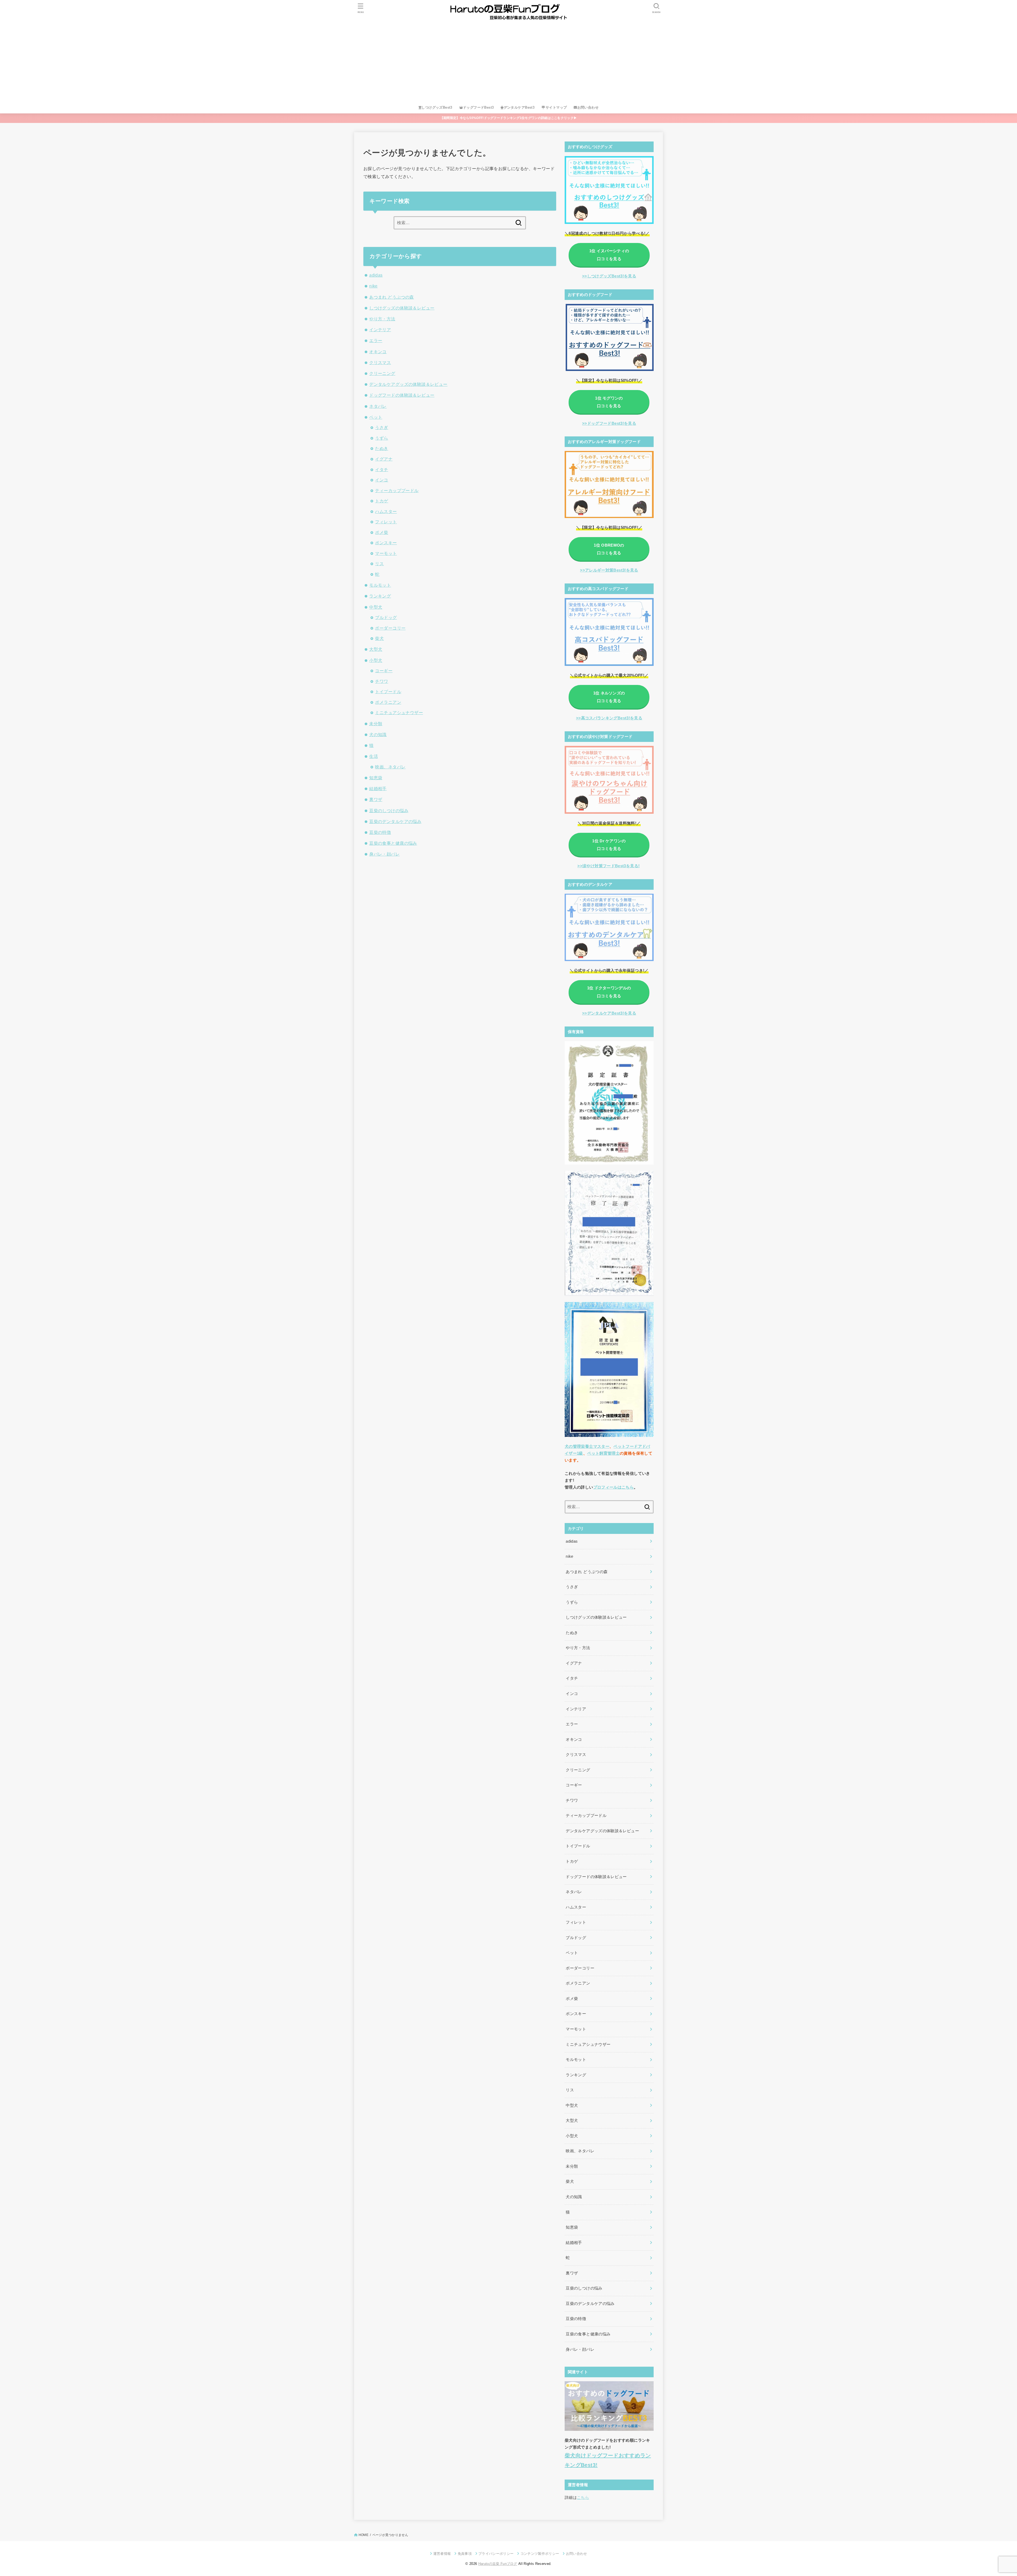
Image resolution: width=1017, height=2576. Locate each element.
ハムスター (386, 511)
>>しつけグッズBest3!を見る (609, 276)
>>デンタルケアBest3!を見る (609, 1013)
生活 (374, 756)
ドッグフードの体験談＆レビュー (402, 395)
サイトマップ (556, 107)
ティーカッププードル (397, 490)
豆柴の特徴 (380, 832)
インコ (382, 480)
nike (373, 286)
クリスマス (380, 362)
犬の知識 (378, 734)
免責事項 (465, 2554)
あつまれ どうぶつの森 (392, 297)
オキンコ (378, 352)
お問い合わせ (588, 107)
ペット (376, 417)
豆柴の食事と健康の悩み (393, 843)
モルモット (380, 585)
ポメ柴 (382, 532)
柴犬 (379, 638)
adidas (376, 275)
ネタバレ (378, 406)
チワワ (382, 681)
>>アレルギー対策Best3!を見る (609, 570)
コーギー (384, 671)
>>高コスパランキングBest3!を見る (609, 718)
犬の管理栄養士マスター (587, 1446)
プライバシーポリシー (496, 2554)
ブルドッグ (386, 617)
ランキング (380, 596)
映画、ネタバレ (390, 767)
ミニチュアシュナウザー (399, 712)
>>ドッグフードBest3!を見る (609, 423)
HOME (363, 2535)
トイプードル (388, 692)
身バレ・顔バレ (384, 854)
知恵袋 (376, 778)
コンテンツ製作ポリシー (540, 2554)
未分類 (376, 724)
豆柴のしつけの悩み (389, 811)
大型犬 (376, 649)
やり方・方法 (382, 319)
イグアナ (384, 459)
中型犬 (376, 607)
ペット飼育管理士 (603, 1453)
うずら (382, 438)
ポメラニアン (388, 702)
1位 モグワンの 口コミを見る (609, 402)
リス (379, 564)
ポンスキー (386, 543)
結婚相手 (378, 789)
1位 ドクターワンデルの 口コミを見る (609, 992)
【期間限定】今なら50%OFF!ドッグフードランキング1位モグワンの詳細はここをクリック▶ (509, 118)
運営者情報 (442, 2554)
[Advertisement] (508, 62)
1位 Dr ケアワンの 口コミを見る (609, 845)
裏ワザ (376, 799)
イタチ (382, 470)
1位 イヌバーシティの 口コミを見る (609, 255)
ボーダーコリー (390, 628)
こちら (583, 2498)
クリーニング (382, 373)
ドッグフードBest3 (478, 107)
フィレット (386, 522)
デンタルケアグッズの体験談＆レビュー (408, 384)
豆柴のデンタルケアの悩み (395, 821)
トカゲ (382, 501)
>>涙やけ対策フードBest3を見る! (608, 866)
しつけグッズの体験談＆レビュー (402, 308)
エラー (376, 340)
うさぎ (382, 427)
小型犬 (376, 660)
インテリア (380, 330)
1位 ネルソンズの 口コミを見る (609, 697)
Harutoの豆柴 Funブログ (498, 2564)
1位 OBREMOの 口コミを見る (609, 549)
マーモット (386, 553)
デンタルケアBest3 (519, 107)
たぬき (382, 448)
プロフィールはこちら (614, 1487)
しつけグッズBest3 (437, 107)
